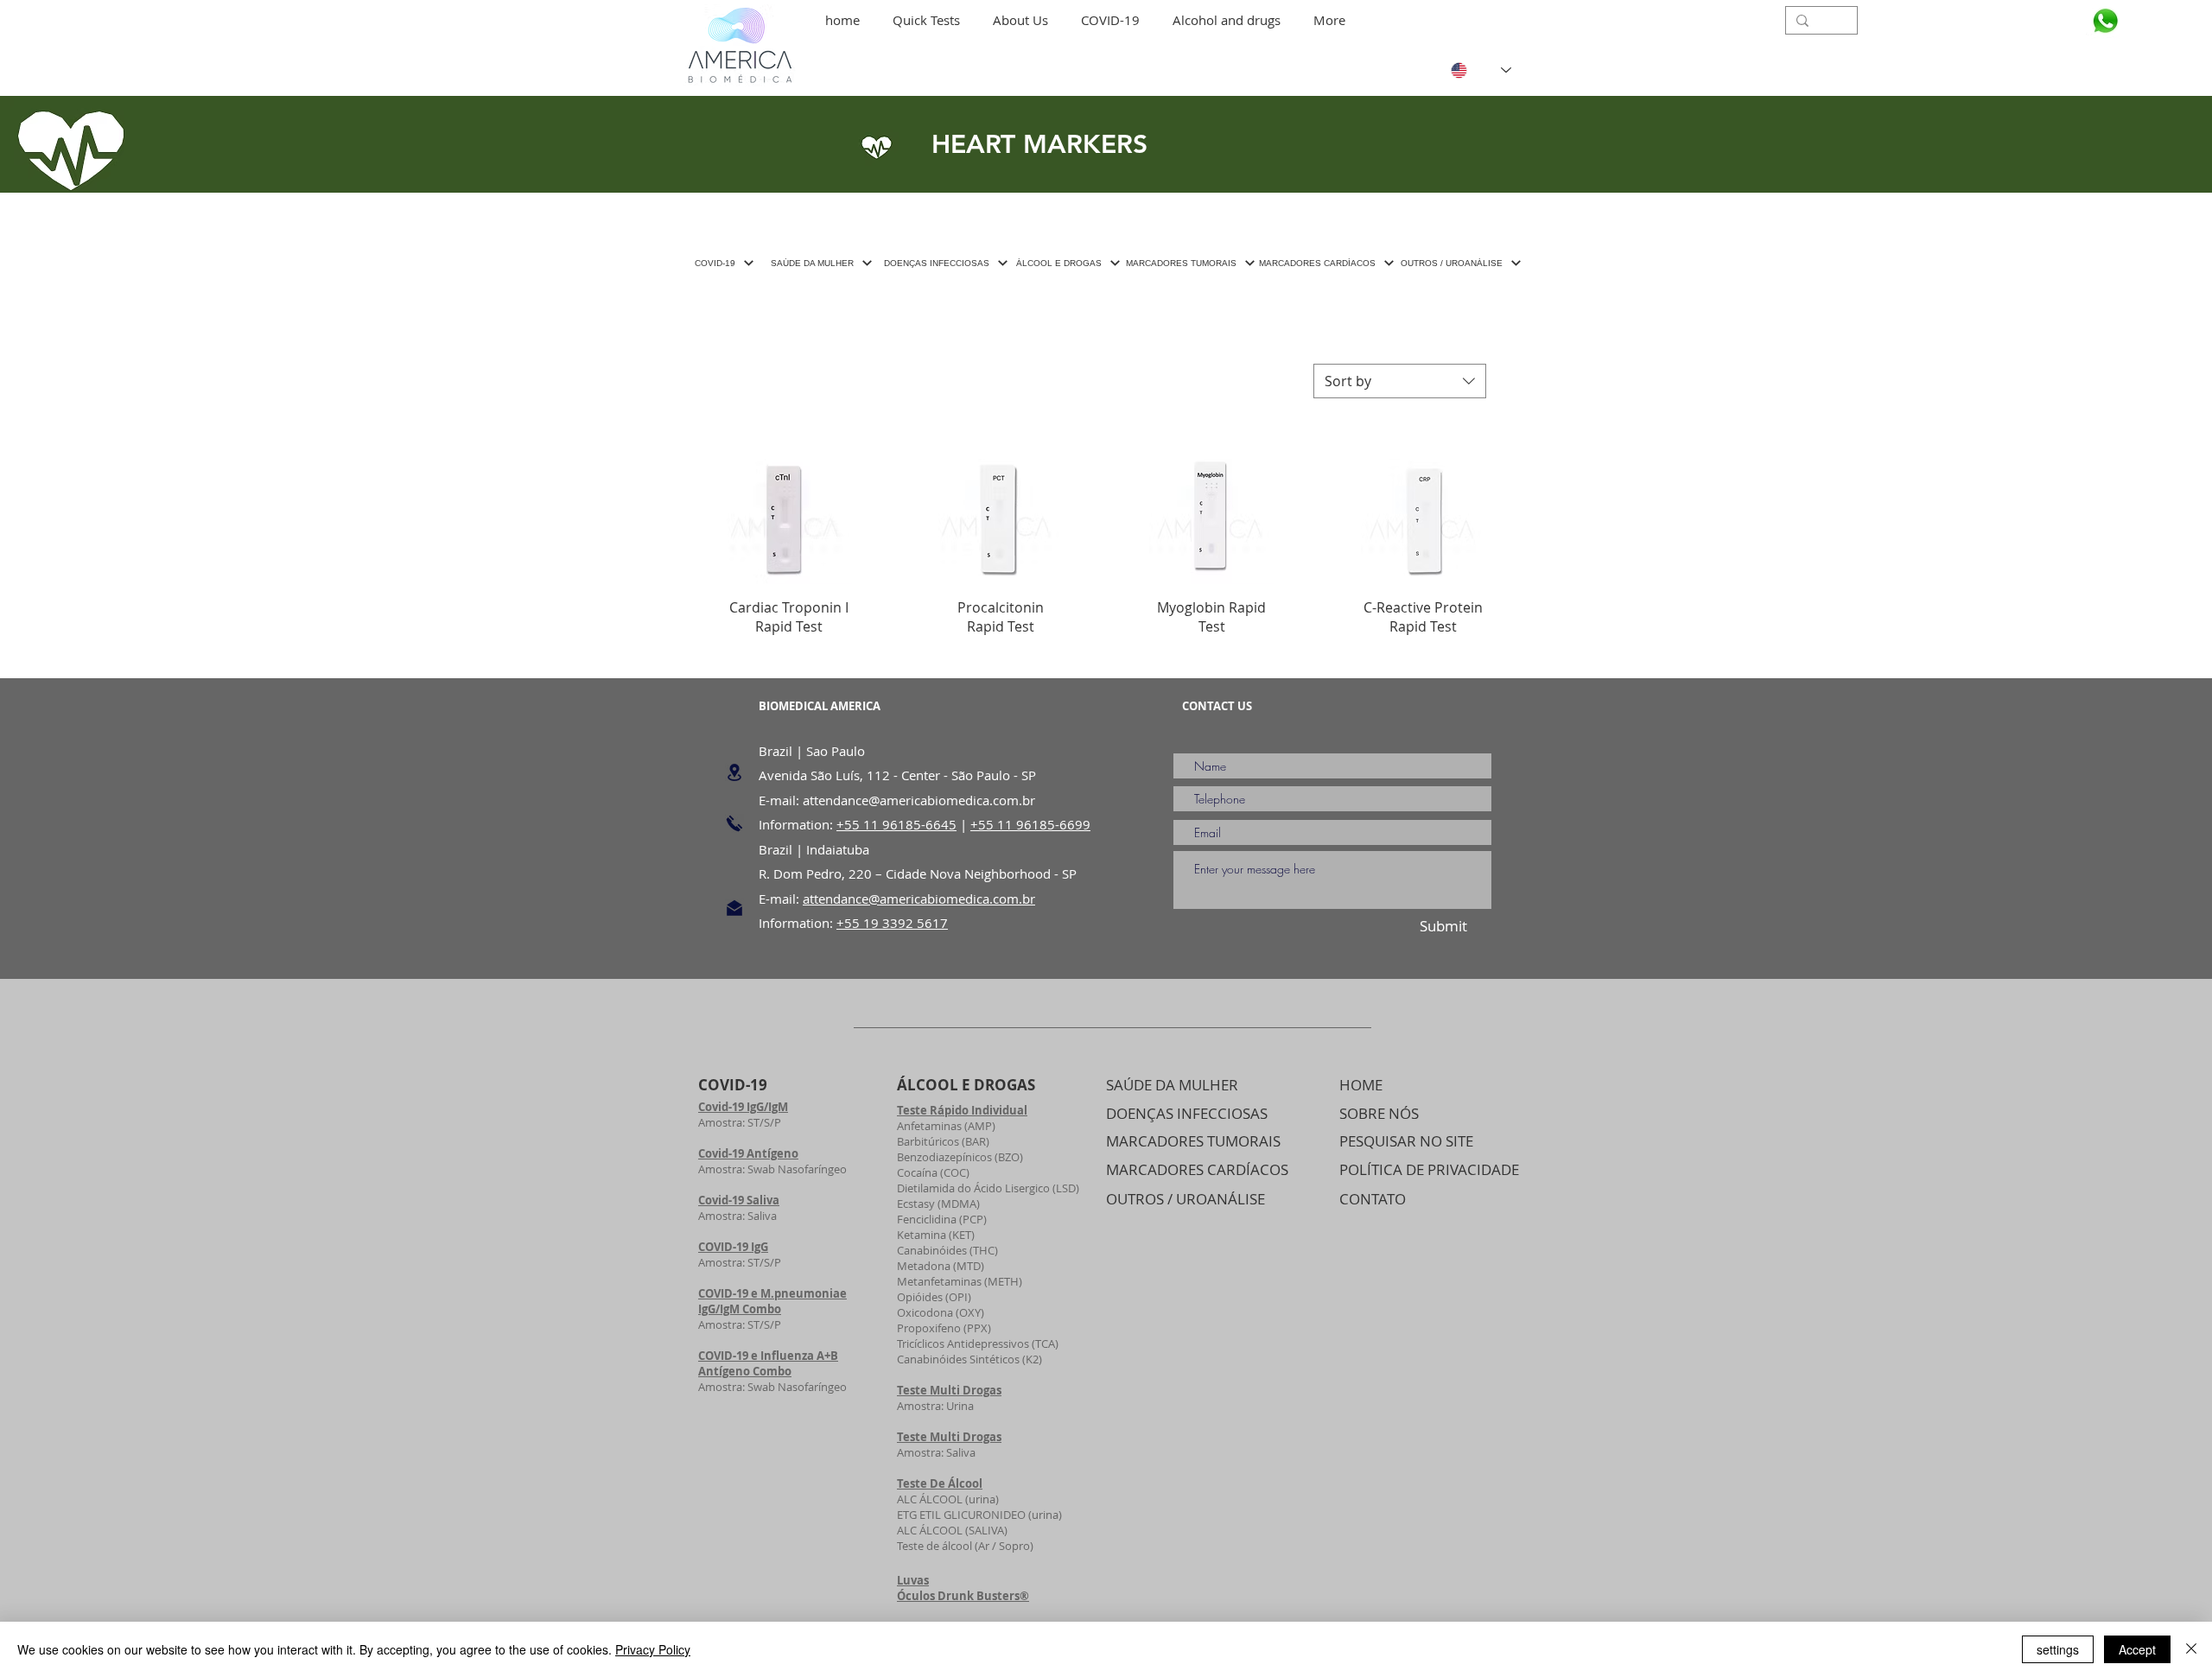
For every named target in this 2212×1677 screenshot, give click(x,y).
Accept (2137, 1649)
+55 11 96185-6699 (1030, 824)
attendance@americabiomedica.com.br (919, 800)
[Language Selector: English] (1468, 70)
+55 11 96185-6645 (896, 824)
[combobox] (1400, 381)
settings (2058, 1649)
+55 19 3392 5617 (892, 923)
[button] (926, 20)
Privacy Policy (653, 1649)
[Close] (2191, 1649)
